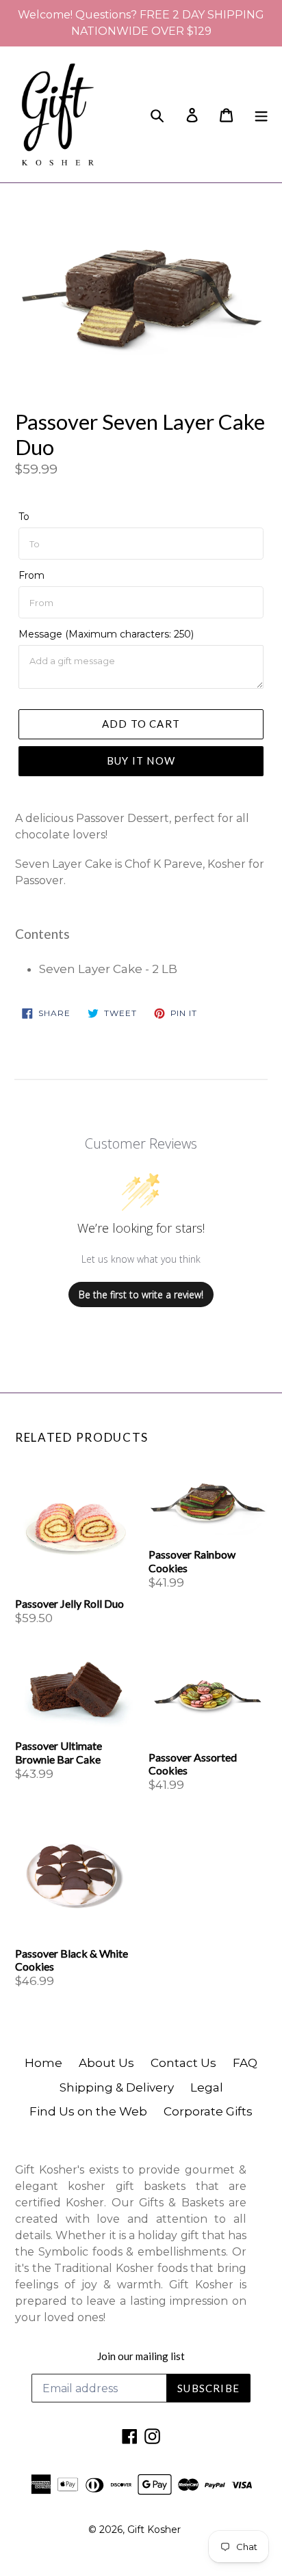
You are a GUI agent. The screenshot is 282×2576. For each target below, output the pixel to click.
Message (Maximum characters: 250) (106, 634)
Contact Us (183, 2063)
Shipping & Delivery (117, 2087)
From (31, 575)
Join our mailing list (141, 2356)
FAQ (245, 2063)
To (24, 517)
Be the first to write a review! (141, 1294)
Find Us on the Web (88, 2111)
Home (43, 2063)
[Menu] (261, 114)
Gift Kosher (154, 2530)
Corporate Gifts (208, 2111)
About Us (106, 2063)
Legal (207, 2087)
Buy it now (141, 761)
